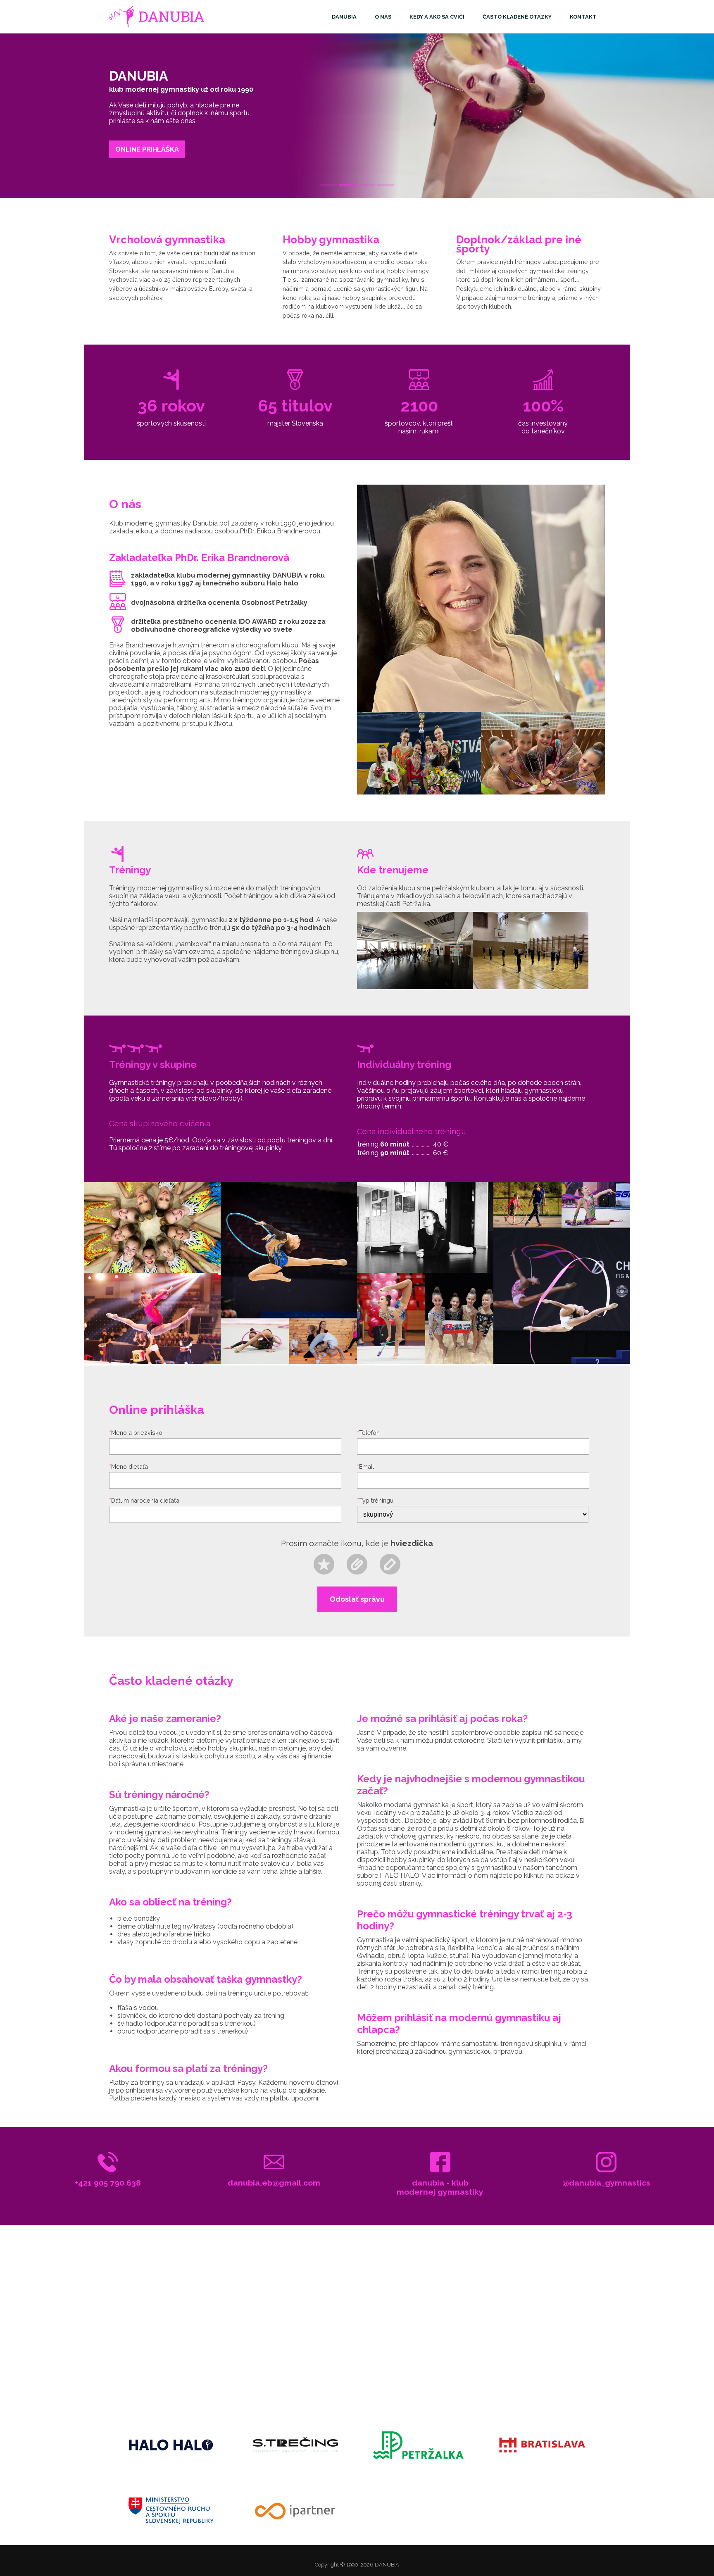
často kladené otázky (517, 17)
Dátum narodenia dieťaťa (144, 1500)
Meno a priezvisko (136, 1433)
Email (365, 1466)
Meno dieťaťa (129, 1466)
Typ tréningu (375, 1500)
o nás (383, 17)
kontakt (583, 17)
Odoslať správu (357, 1599)
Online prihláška (147, 149)
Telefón (368, 1433)
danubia (344, 17)
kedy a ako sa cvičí (437, 17)
